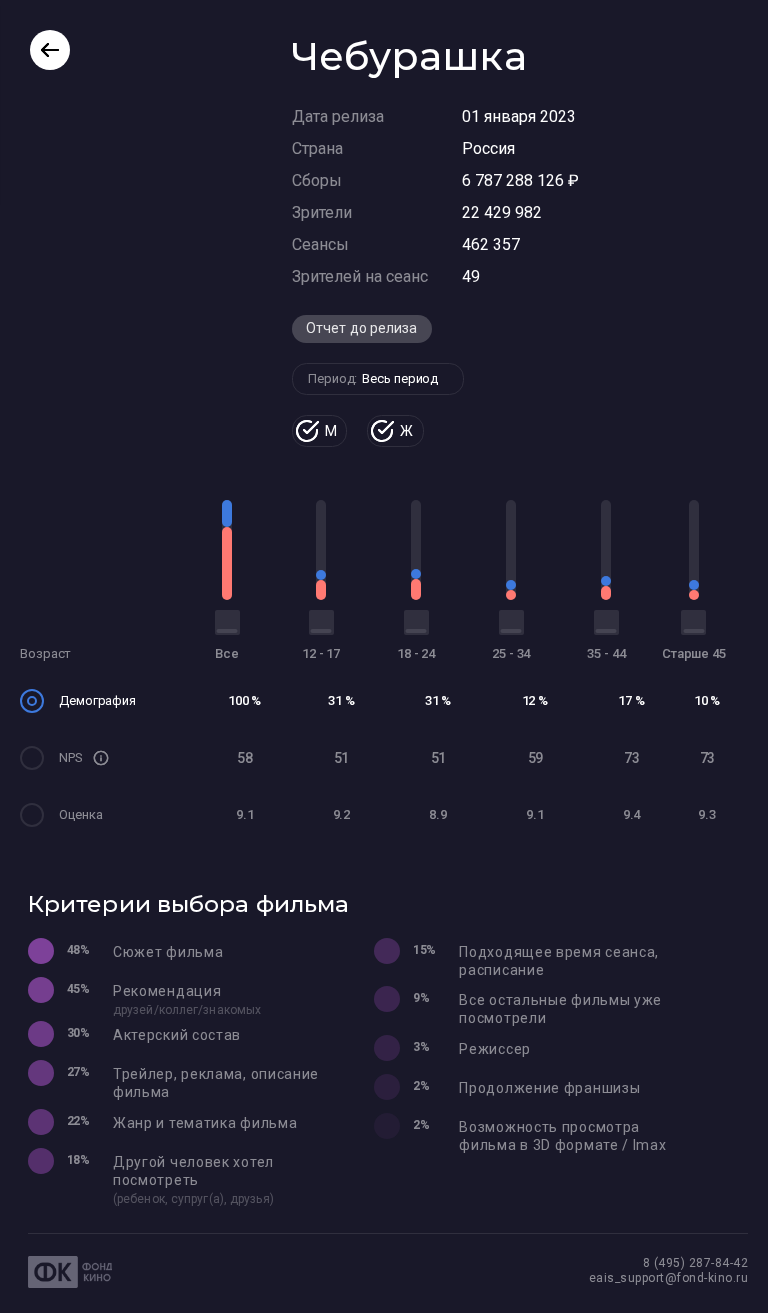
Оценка (80, 814)
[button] (101, 758)
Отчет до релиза (362, 328)
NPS (71, 757)
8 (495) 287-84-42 (696, 1263)
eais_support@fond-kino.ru (669, 1278)
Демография (97, 700)
